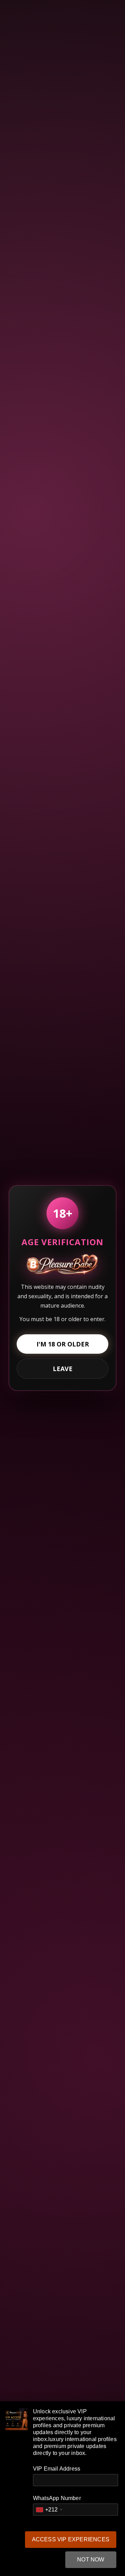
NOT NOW (91, 2560)
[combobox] (49, 2510)
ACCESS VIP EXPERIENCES (71, 2539)
